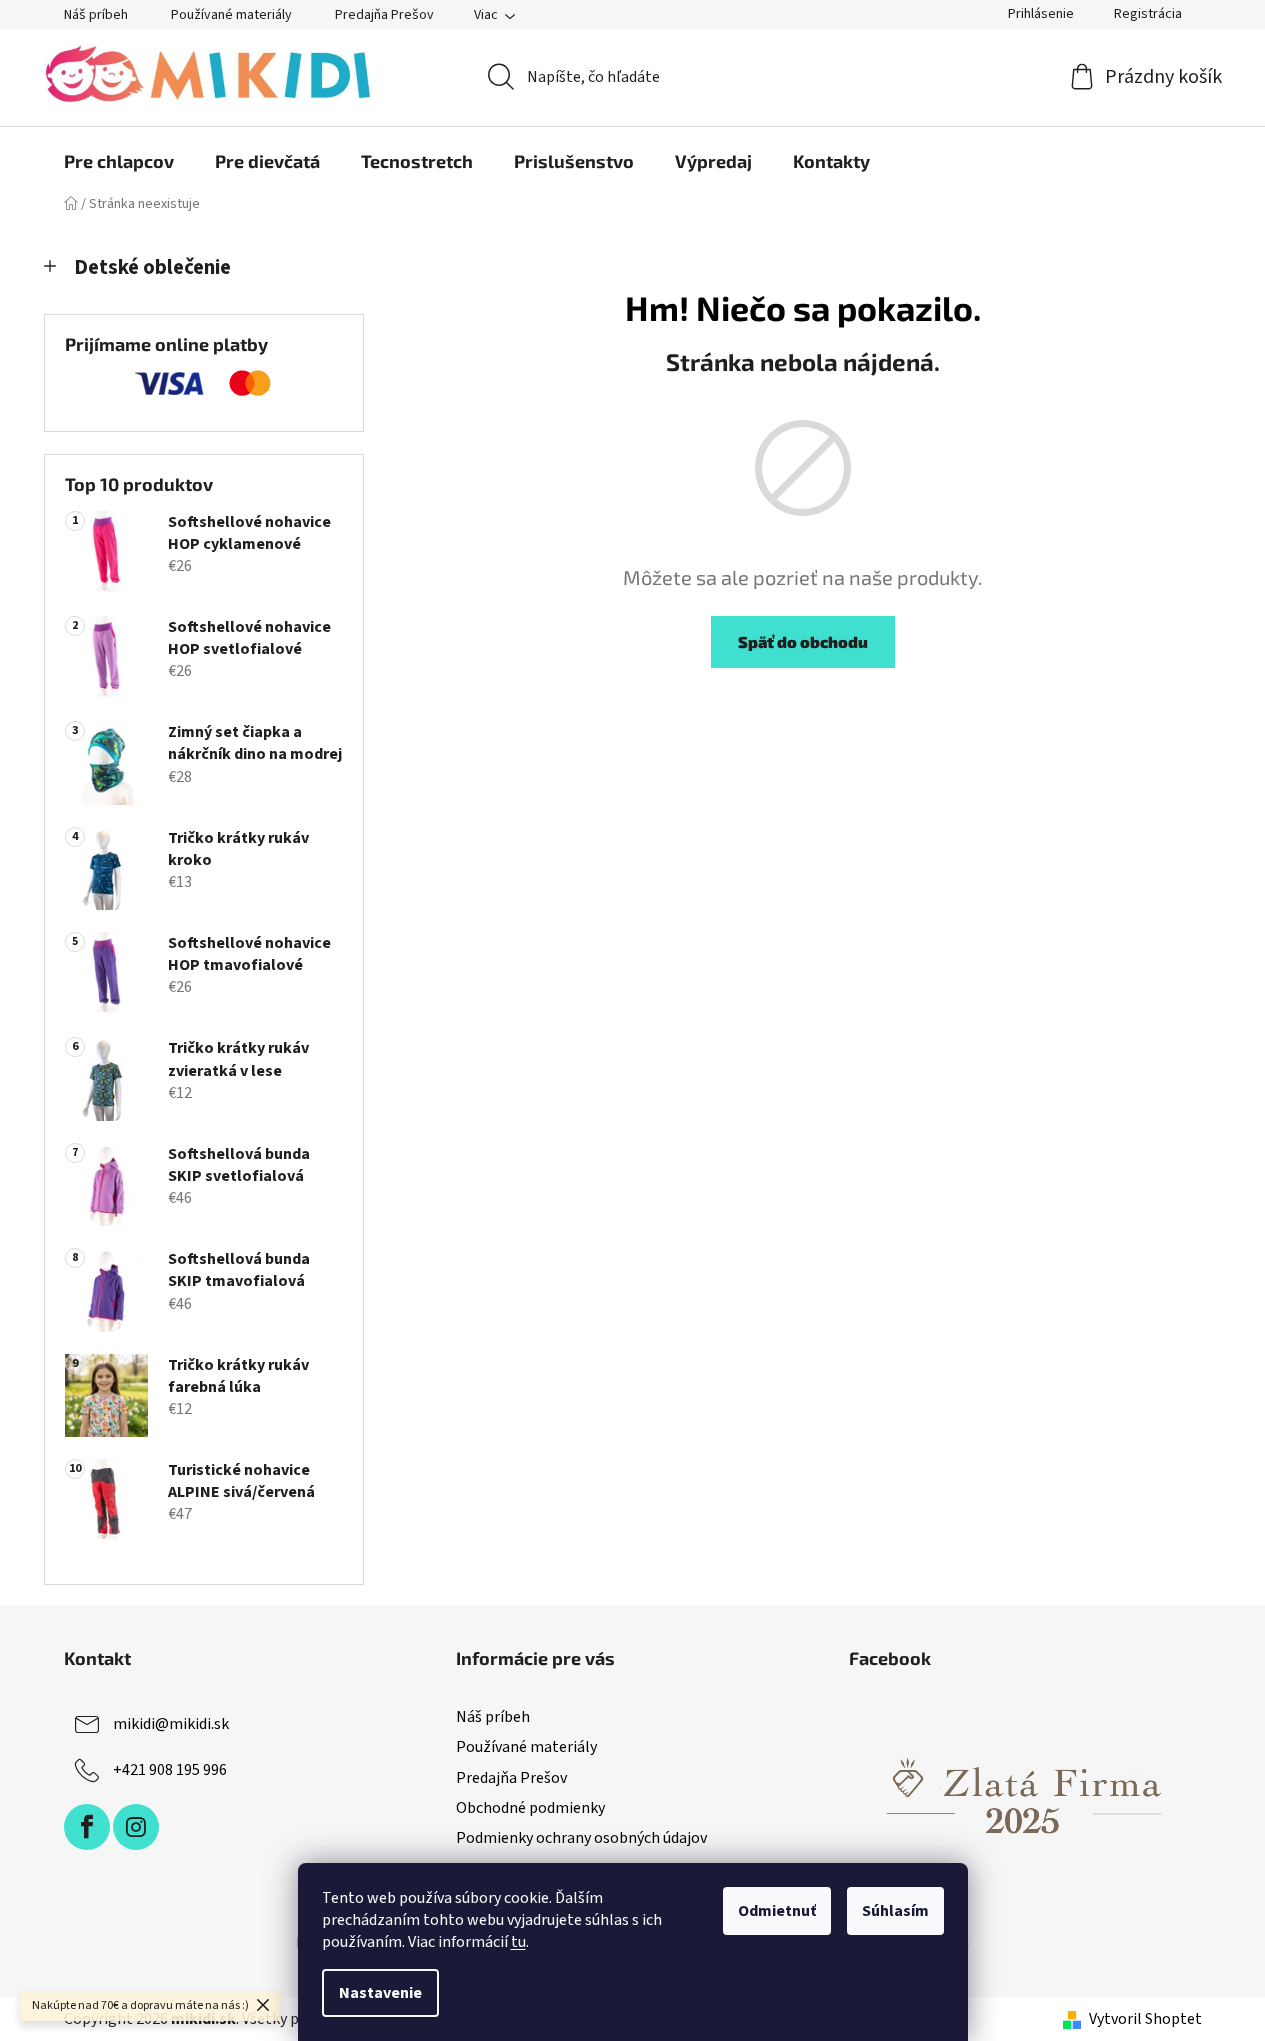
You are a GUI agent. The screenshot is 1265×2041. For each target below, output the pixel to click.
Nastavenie (380, 1993)
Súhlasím (895, 1911)
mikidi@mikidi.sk (171, 1724)
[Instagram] (136, 1827)
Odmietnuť (777, 1911)
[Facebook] (87, 1827)
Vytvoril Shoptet (1145, 2019)
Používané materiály (231, 15)
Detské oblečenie (152, 267)
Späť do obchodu (803, 641)
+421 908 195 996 (170, 1770)
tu (518, 1942)
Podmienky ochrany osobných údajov (581, 1838)
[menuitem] (119, 161)
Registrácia (1148, 14)
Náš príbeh (96, 15)
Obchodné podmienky (530, 1808)
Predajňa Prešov (384, 15)
